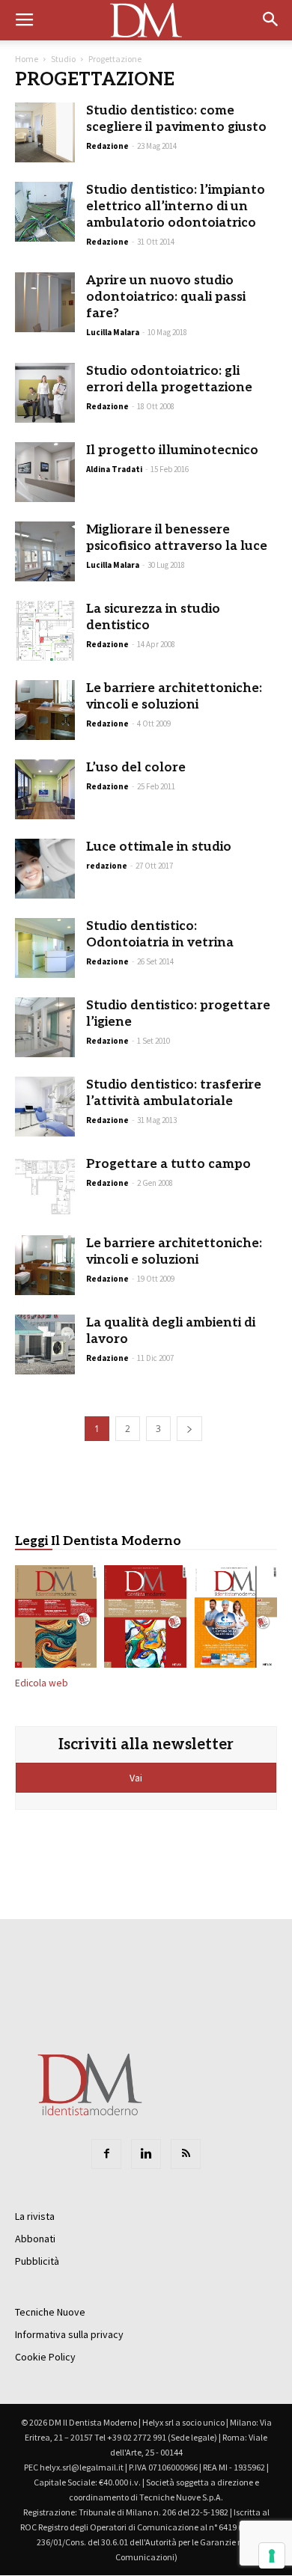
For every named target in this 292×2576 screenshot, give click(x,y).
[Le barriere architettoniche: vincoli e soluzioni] (45, 710)
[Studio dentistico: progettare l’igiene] (45, 1027)
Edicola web (42, 1683)
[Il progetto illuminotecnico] (45, 472)
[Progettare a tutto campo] (45, 1186)
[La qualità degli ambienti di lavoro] (45, 1344)
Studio (63, 59)
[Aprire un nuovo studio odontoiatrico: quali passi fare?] (45, 302)
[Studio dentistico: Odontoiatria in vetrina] (45, 948)
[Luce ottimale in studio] (45, 869)
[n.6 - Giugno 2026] (236, 1619)
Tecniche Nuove (50, 2312)
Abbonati (35, 2239)
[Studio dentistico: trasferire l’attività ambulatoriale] (45, 1107)
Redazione (107, 146)
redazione (107, 866)
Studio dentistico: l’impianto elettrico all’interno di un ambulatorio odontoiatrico (176, 206)
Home (27, 59)
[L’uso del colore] (45, 789)
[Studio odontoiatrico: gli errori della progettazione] (45, 393)
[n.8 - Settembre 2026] (56, 1619)
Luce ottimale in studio (159, 847)
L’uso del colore (136, 768)
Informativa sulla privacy (69, 2334)
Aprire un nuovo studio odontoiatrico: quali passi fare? (166, 297)
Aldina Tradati (114, 469)
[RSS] (186, 2154)
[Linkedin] (146, 2154)
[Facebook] (106, 2154)
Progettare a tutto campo (168, 1164)
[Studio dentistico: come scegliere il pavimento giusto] (45, 132)
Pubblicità (37, 2261)
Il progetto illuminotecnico (172, 450)
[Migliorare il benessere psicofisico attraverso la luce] (45, 551)
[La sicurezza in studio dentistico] (45, 631)
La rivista (35, 2216)
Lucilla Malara (113, 332)
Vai (137, 1778)
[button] (271, 20)
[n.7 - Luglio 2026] (146, 1619)
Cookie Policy (45, 2357)
